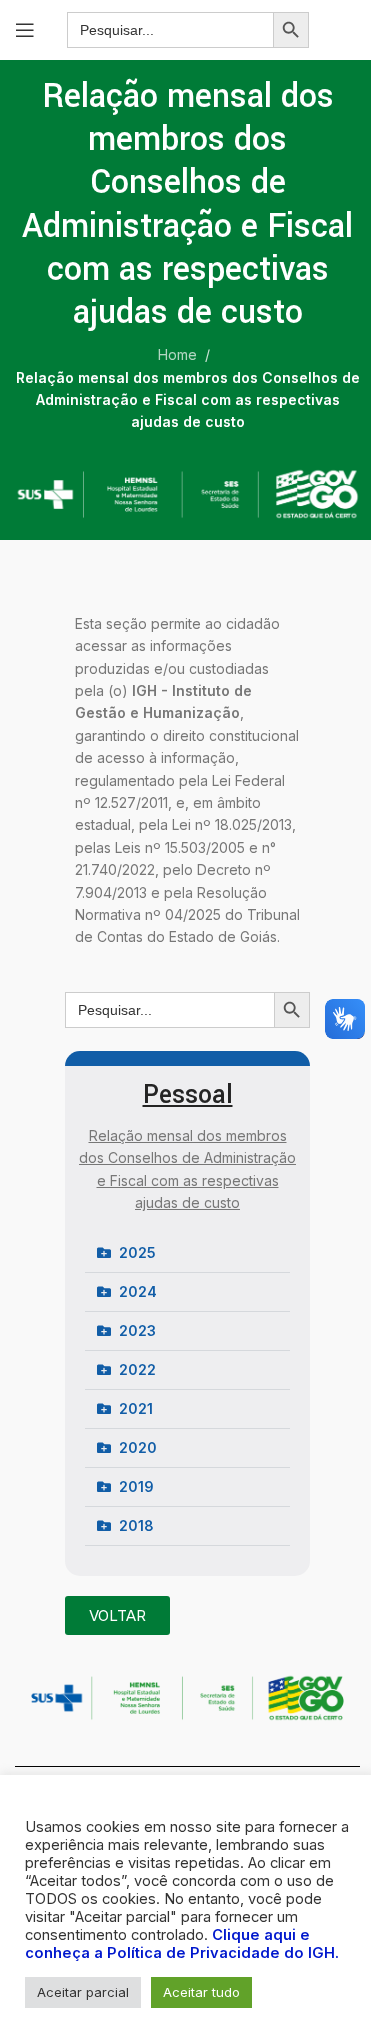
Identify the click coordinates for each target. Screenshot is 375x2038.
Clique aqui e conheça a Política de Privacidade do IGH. (182, 1944)
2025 (137, 1252)
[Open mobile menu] (25, 30)
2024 (138, 1291)
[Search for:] (170, 30)
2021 (136, 1408)
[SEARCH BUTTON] (291, 30)
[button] (187, 1253)
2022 (137, 1369)
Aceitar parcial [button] (83, 1992)
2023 (137, 1330)
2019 (136, 1486)
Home (177, 354)
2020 (138, 1447)
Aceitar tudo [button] (201, 1992)
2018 (136, 1525)
